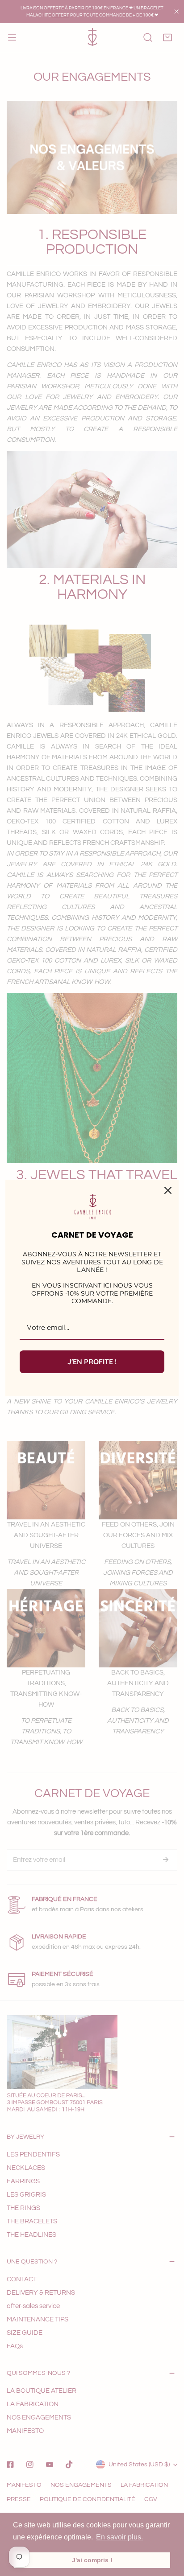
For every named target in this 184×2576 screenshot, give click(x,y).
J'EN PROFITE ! (92, 1362)
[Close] (168, 1190)
